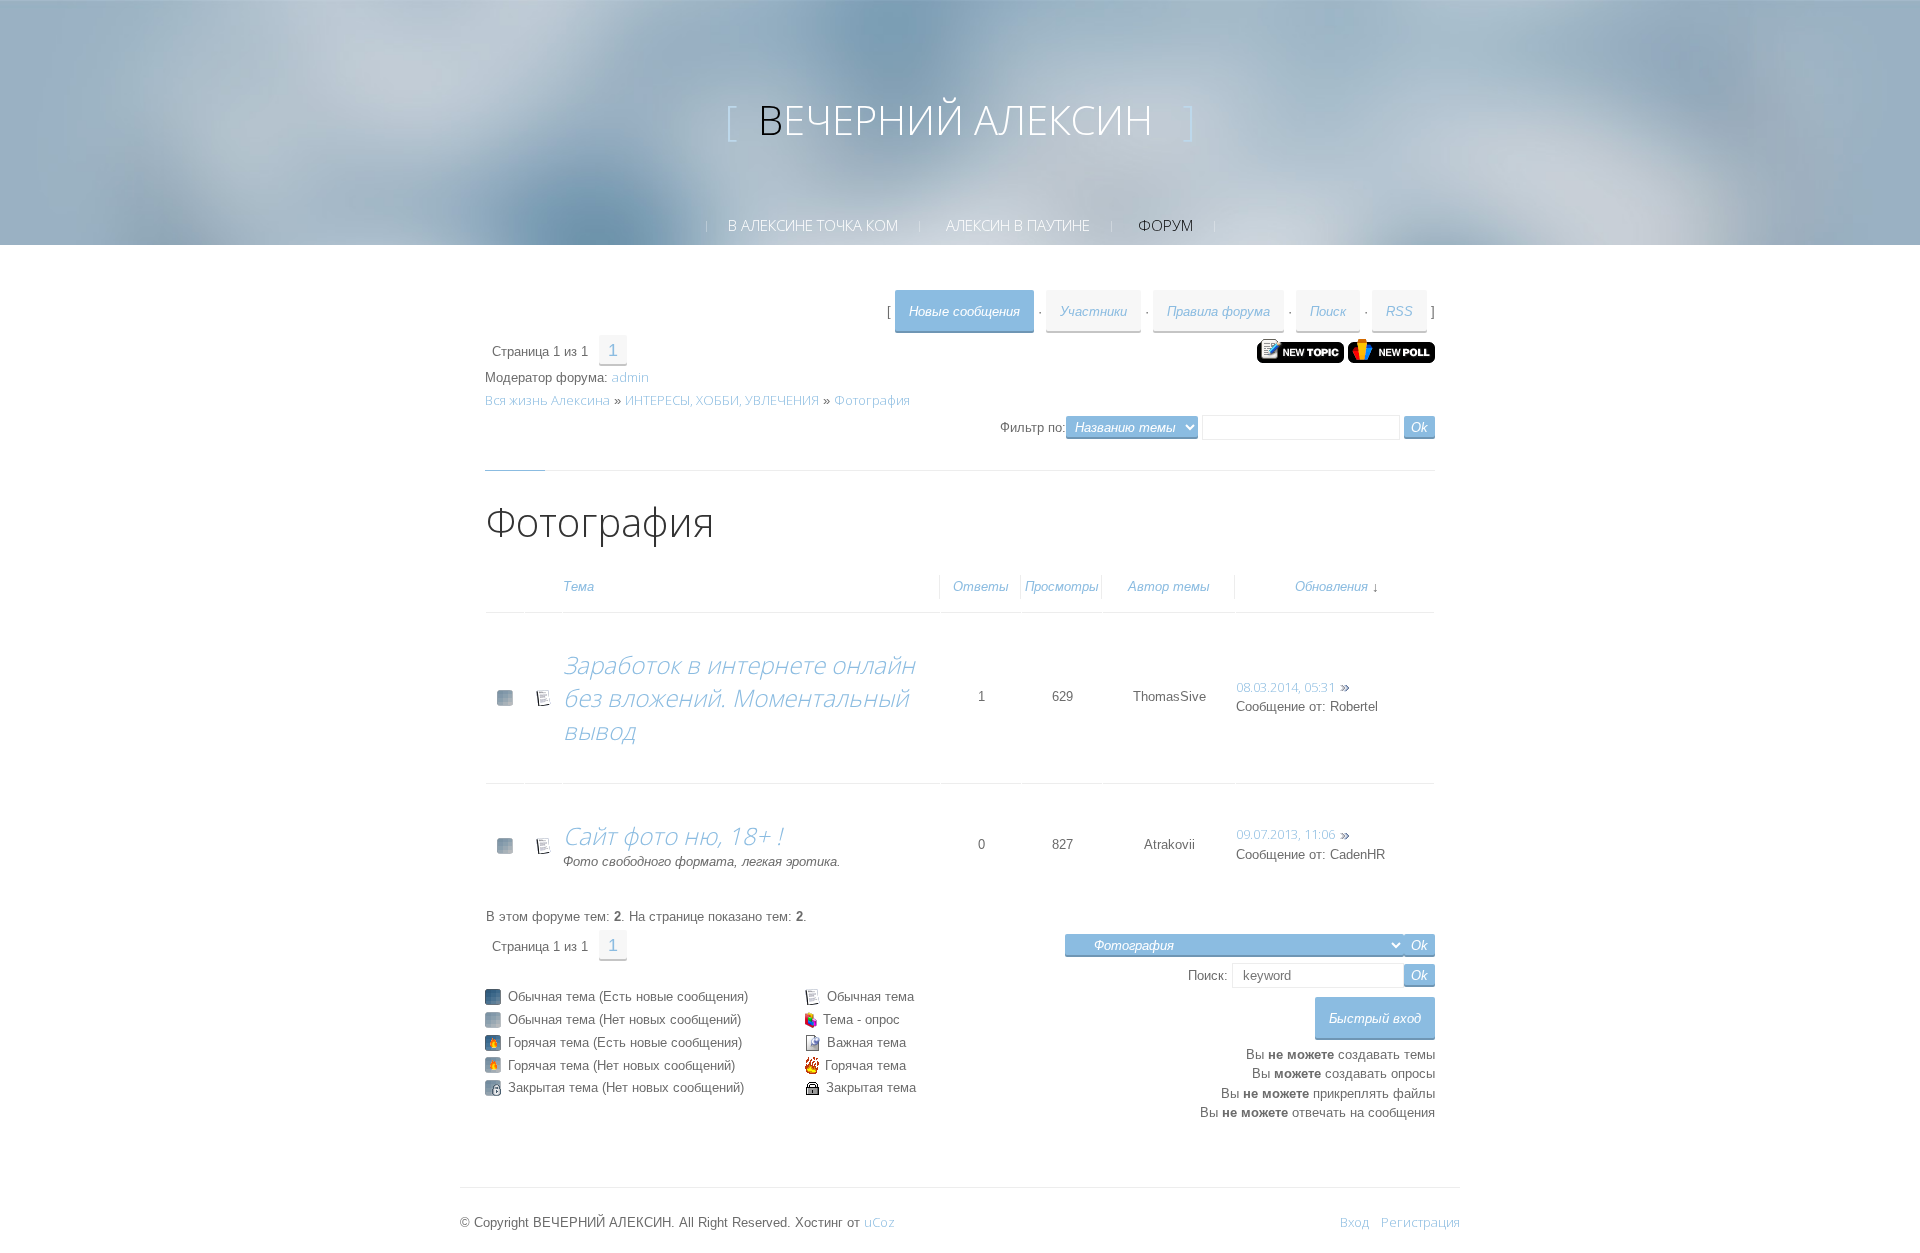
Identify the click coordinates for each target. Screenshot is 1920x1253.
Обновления (1331, 586)
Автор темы (1169, 586)
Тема (578, 586)
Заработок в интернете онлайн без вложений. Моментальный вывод (739, 697)
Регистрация (1420, 1222)
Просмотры (1062, 586)
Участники (1093, 311)
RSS (1399, 311)
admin (630, 377)
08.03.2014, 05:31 (1285, 687)
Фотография (872, 400)
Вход (1354, 1222)
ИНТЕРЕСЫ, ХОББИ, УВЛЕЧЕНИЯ (722, 400)
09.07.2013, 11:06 (1285, 834)
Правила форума (1218, 311)
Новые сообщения (964, 311)
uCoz (879, 1222)
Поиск (1328, 311)
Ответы (981, 586)
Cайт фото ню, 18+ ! (672, 835)
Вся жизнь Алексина (547, 400)
